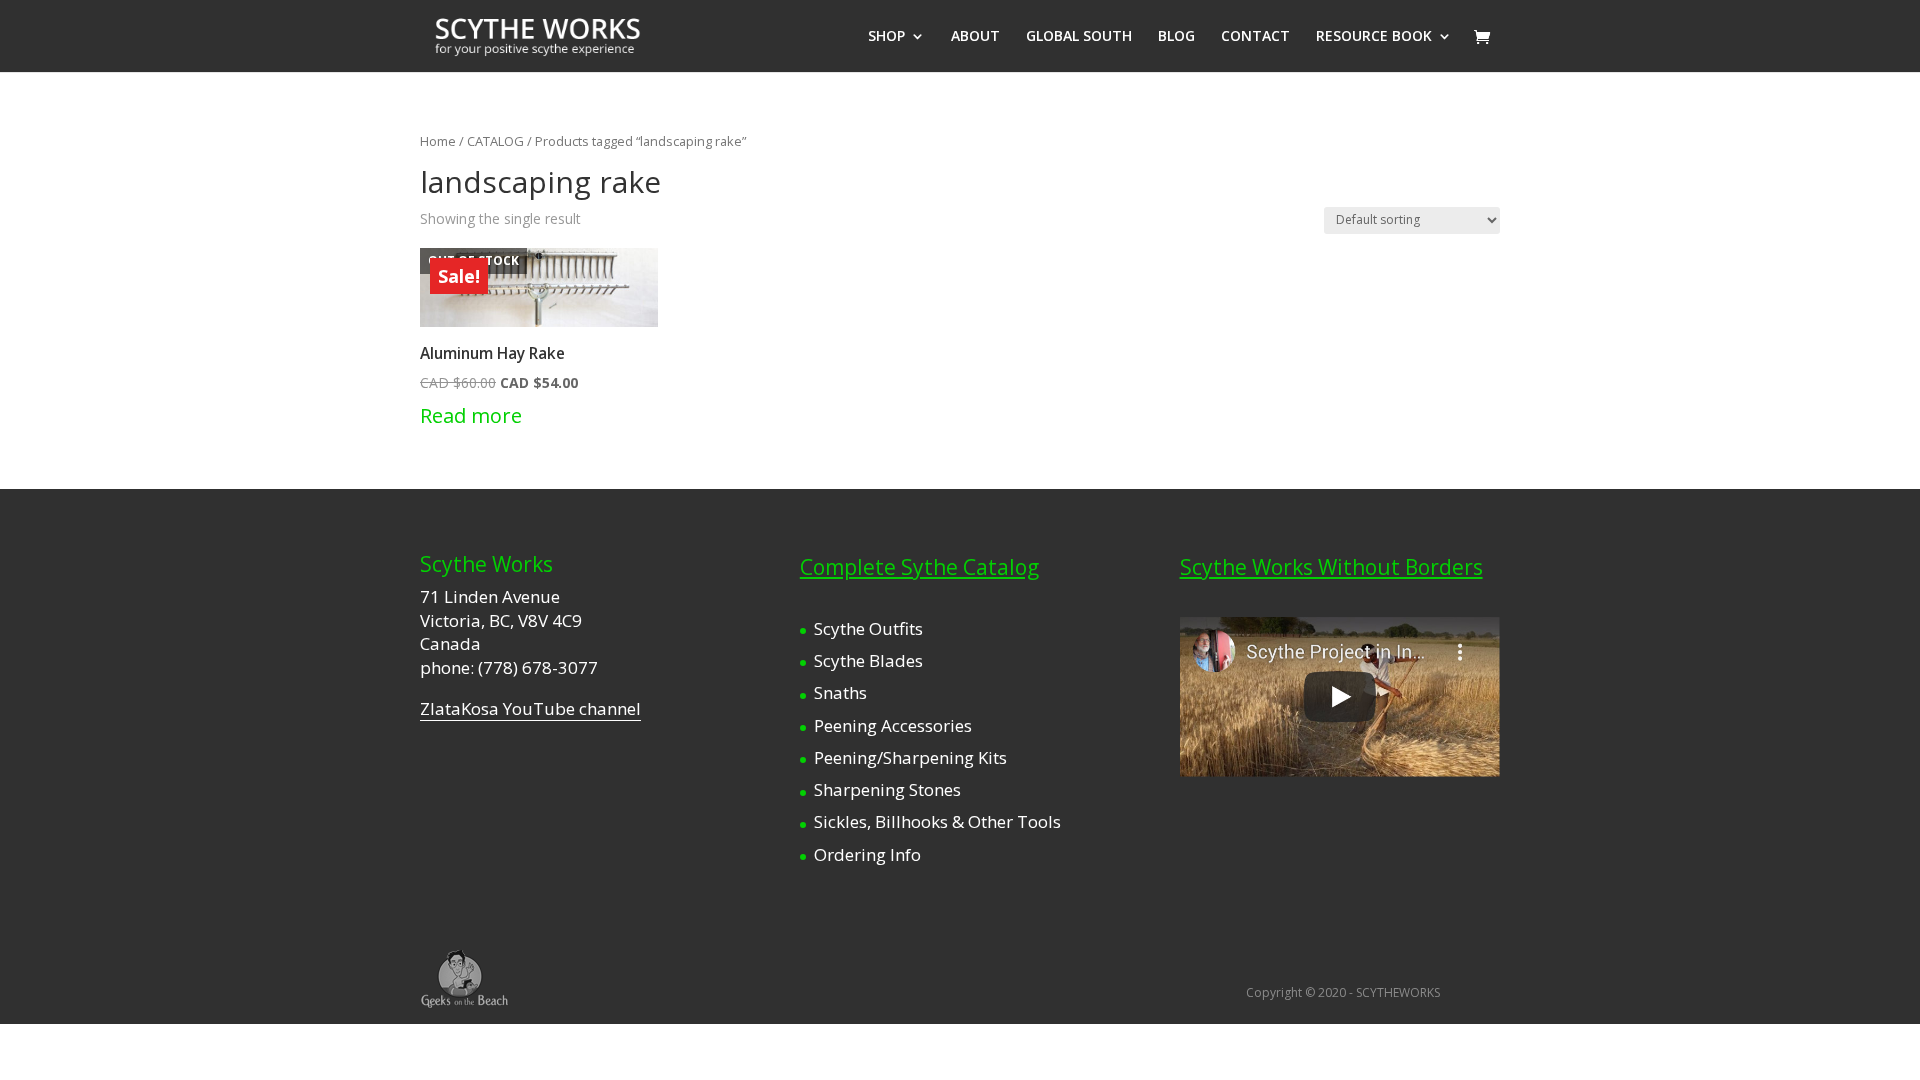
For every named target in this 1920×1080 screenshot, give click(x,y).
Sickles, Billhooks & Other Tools (937, 821)
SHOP (886, 37)
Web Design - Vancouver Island (464, 979)
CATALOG (495, 141)
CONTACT (1255, 37)
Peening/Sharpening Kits (910, 757)
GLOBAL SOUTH (1079, 37)
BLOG (1176, 37)
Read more (471, 415)
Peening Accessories (893, 725)
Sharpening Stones (887, 789)
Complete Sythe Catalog (919, 567)
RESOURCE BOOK (1374, 37)
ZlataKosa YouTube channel (530, 708)
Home (438, 141)
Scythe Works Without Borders (1331, 567)
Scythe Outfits (868, 628)
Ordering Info (867, 854)
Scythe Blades (868, 660)
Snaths (840, 692)
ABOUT (975, 37)
